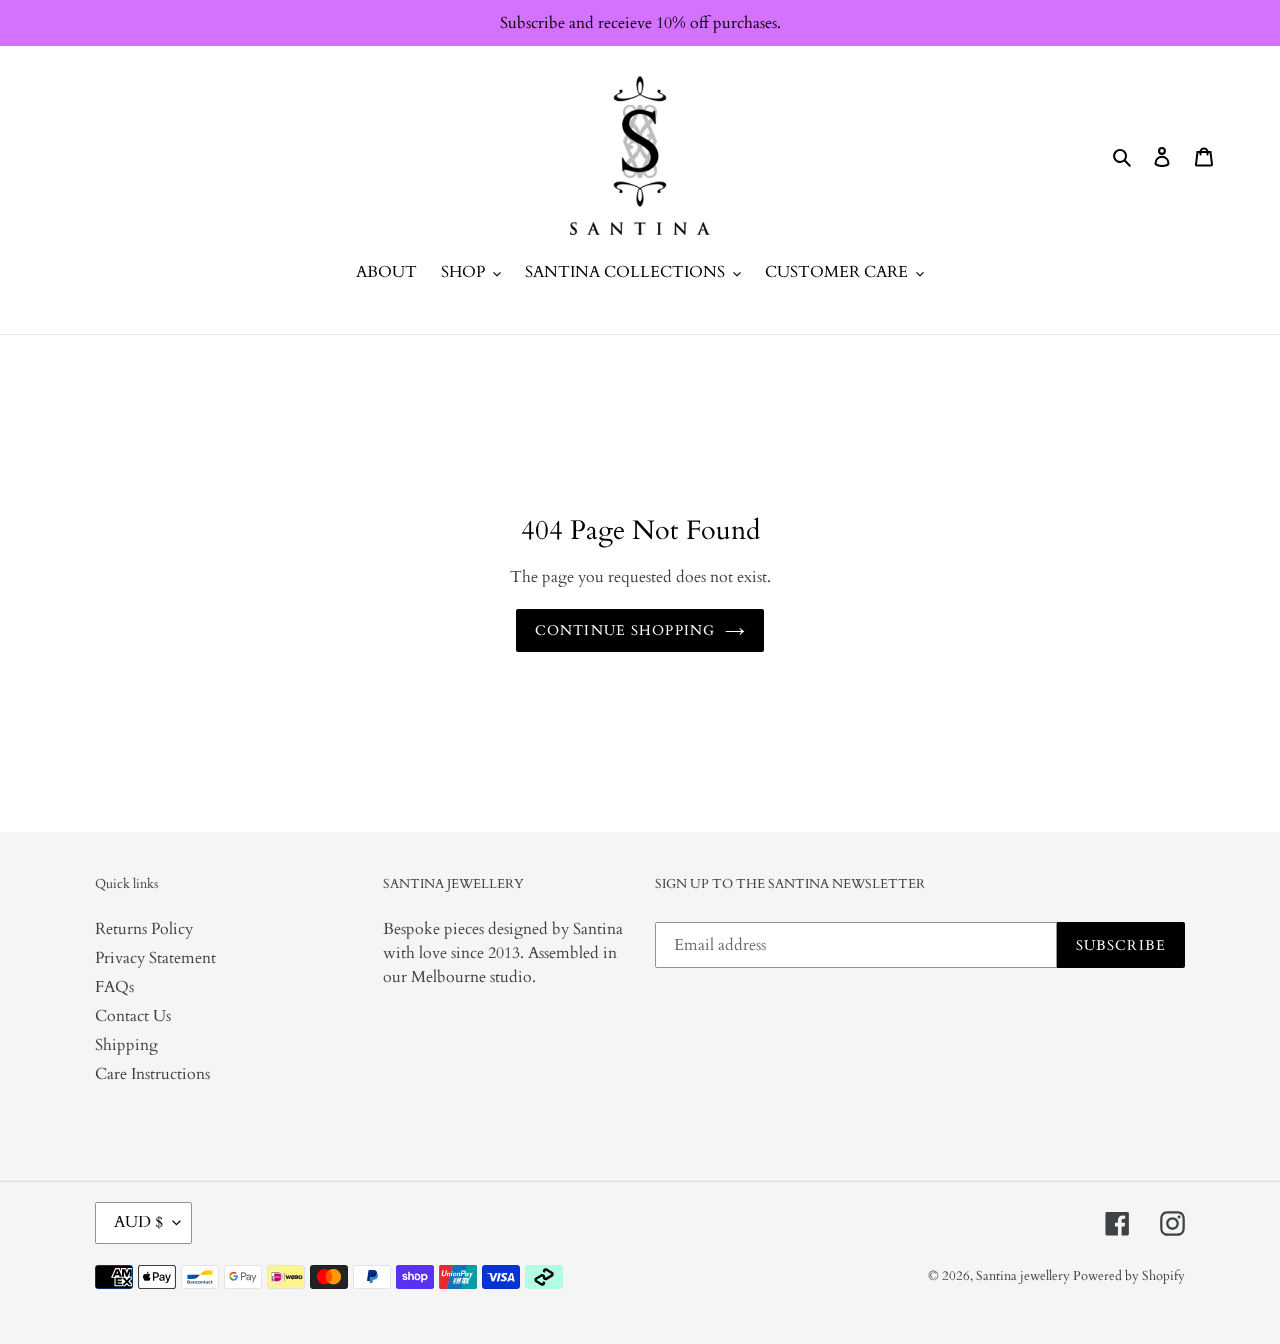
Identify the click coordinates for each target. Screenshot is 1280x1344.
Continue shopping (625, 630)
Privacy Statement (155, 958)
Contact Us (133, 1016)
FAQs (114, 987)
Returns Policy (144, 929)
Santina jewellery (1024, 1276)
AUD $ (138, 1222)
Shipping (126, 1045)
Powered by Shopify (1129, 1276)
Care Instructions (152, 1074)
